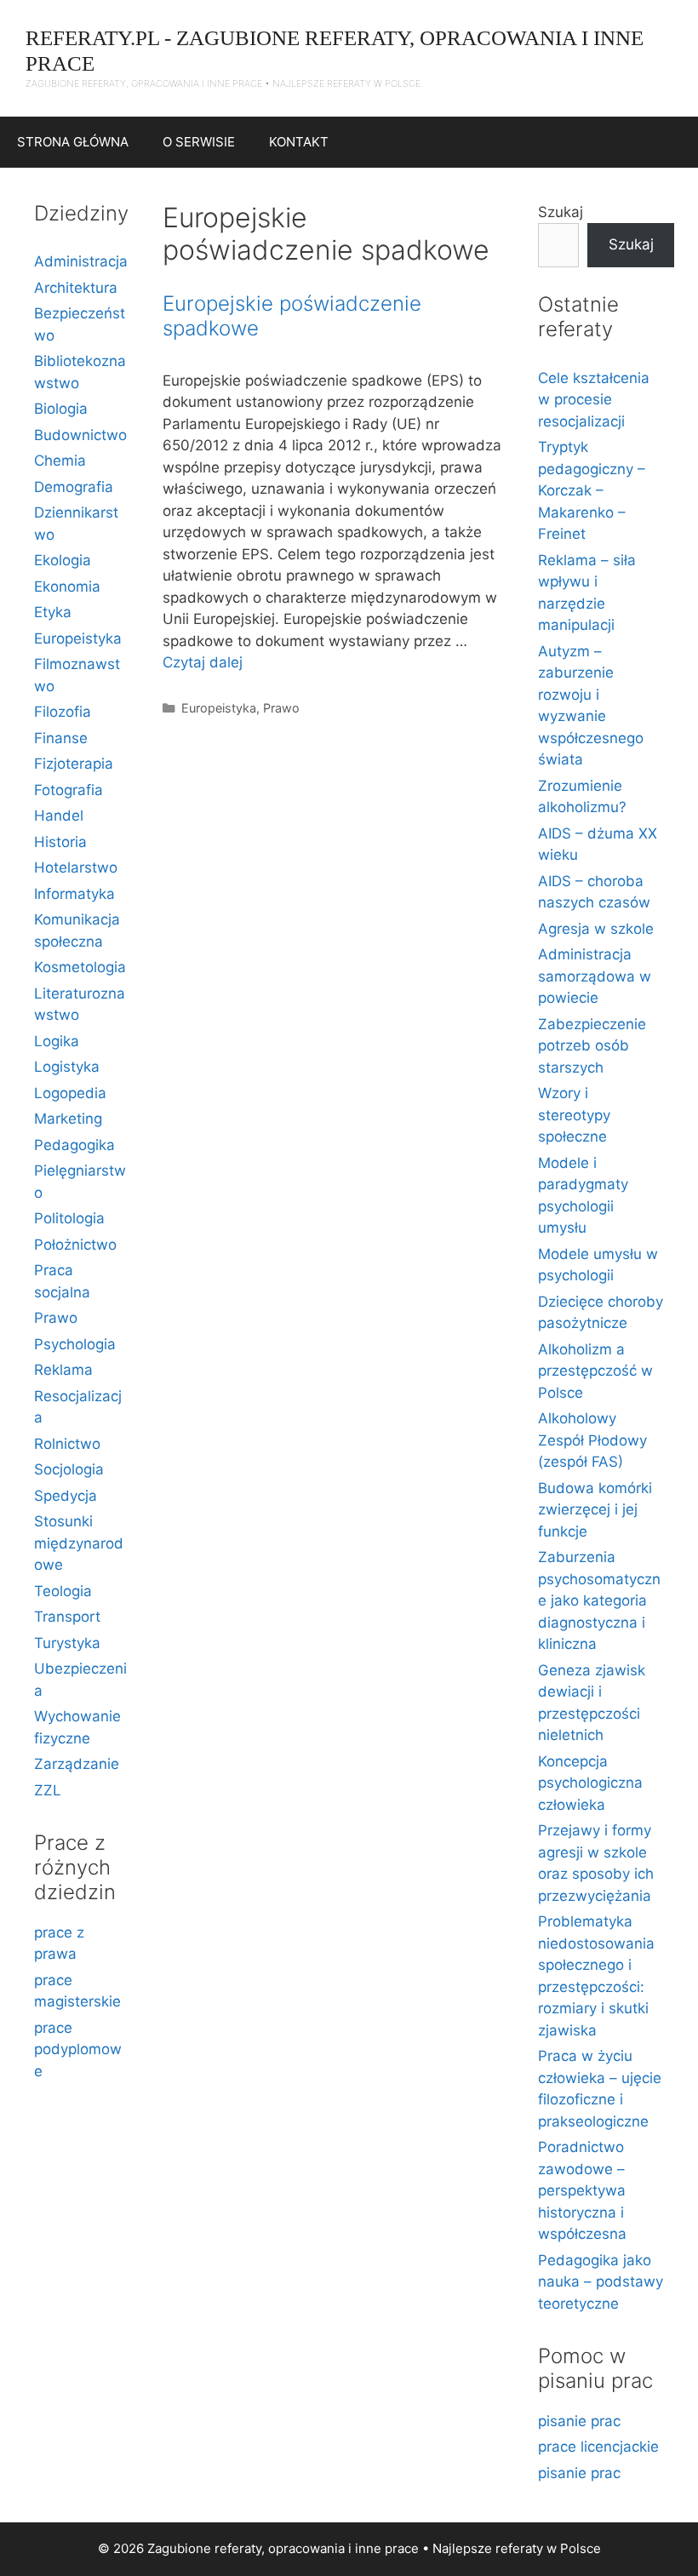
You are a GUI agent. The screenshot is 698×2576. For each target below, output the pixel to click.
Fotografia (69, 790)
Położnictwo (75, 1245)
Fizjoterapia (74, 764)
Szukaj (561, 212)
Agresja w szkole (596, 929)
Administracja (81, 261)
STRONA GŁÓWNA (73, 142)
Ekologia (63, 560)
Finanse (61, 738)
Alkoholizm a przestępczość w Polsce (595, 1371)
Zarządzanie (77, 1764)
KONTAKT (299, 142)
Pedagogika (74, 1145)
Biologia (61, 409)
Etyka (53, 612)
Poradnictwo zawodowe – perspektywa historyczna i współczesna (582, 2190)
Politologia (69, 1218)
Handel (59, 816)
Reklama (63, 1370)
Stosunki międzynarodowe (79, 1543)
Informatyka (74, 894)
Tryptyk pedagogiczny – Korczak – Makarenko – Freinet (592, 490)
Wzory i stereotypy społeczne (574, 1115)
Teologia (63, 1591)
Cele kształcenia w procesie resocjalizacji (594, 400)
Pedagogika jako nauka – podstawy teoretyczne (601, 2282)
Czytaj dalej (203, 662)
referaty (519, 2548)
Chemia (60, 461)
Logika (57, 1041)
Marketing (68, 1119)
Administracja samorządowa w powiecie (595, 976)
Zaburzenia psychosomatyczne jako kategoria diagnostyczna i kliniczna (599, 1600)
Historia (60, 842)
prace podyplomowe (78, 2049)
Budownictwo (80, 435)
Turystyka (67, 1643)
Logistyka (67, 1067)
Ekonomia (67, 587)
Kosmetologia (80, 967)
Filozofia (63, 712)
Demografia (74, 487)
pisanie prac (579, 2421)
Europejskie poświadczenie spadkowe (292, 316)
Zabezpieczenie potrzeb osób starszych (592, 1046)
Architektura (76, 288)
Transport (67, 1617)
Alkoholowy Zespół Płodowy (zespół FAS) (592, 1440)
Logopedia (70, 1093)
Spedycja (66, 1496)
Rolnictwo (67, 1444)
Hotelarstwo (76, 867)
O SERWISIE (199, 142)
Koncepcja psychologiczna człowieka (590, 1783)
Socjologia (69, 1469)
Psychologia (75, 1344)
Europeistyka (219, 708)
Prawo (281, 708)
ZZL (48, 1790)
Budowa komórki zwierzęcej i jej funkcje (595, 1510)
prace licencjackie (598, 2447)
